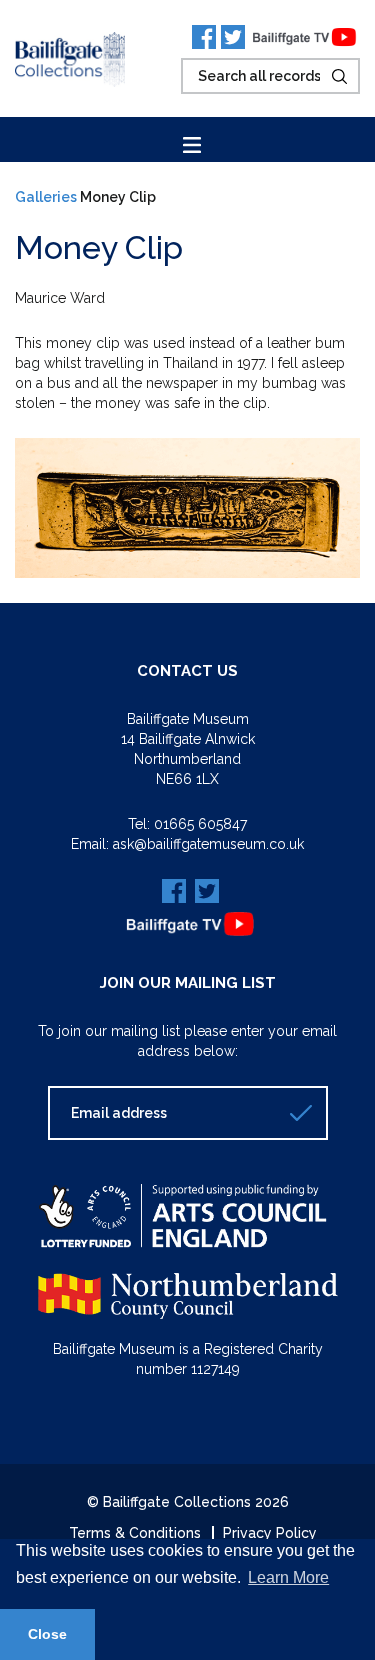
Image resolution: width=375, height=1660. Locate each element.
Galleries (46, 197)
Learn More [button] (288, 1577)
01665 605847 (200, 824)
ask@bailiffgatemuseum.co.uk (208, 844)
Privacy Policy (270, 1533)
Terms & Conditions (135, 1533)
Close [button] (47, 1634)
